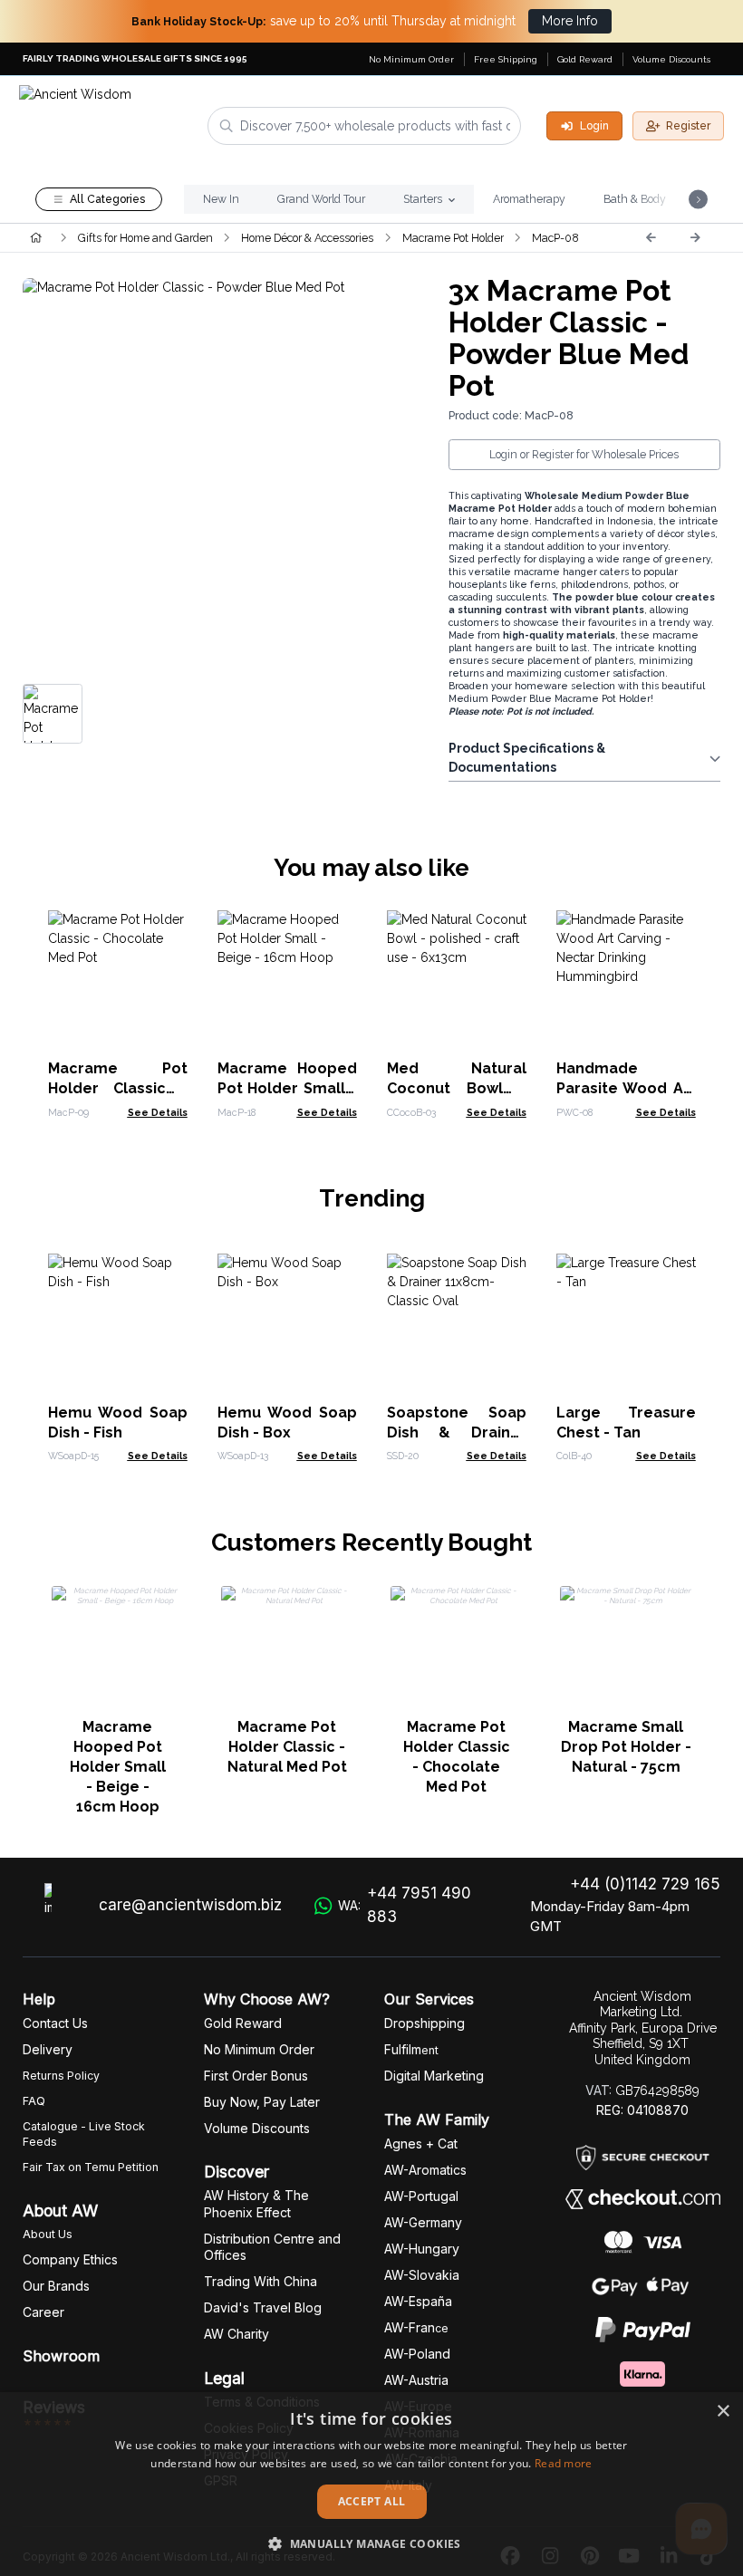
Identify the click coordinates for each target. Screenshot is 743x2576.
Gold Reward (585, 59)
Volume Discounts (671, 59)
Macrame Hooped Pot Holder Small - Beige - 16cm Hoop (118, 1767)
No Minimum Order (411, 59)
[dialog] (371, 2484)
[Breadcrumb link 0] (36, 237)
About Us (48, 2234)
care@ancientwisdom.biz (190, 1905)
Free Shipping (506, 59)
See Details (158, 1112)
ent (411, 2050)
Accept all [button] (372, 2501)
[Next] (695, 237)
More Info (570, 21)
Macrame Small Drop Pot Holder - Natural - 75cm (626, 1747)
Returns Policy (61, 2076)
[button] (371, 2543)
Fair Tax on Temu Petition (91, 2167)
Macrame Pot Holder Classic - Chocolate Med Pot (457, 1757)
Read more (564, 2463)
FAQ (34, 2101)
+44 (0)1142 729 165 (645, 1884)
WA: (405, 1905)
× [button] (723, 2412)
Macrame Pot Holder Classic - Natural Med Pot (287, 1747)
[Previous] (651, 237)
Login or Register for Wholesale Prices (584, 454)
